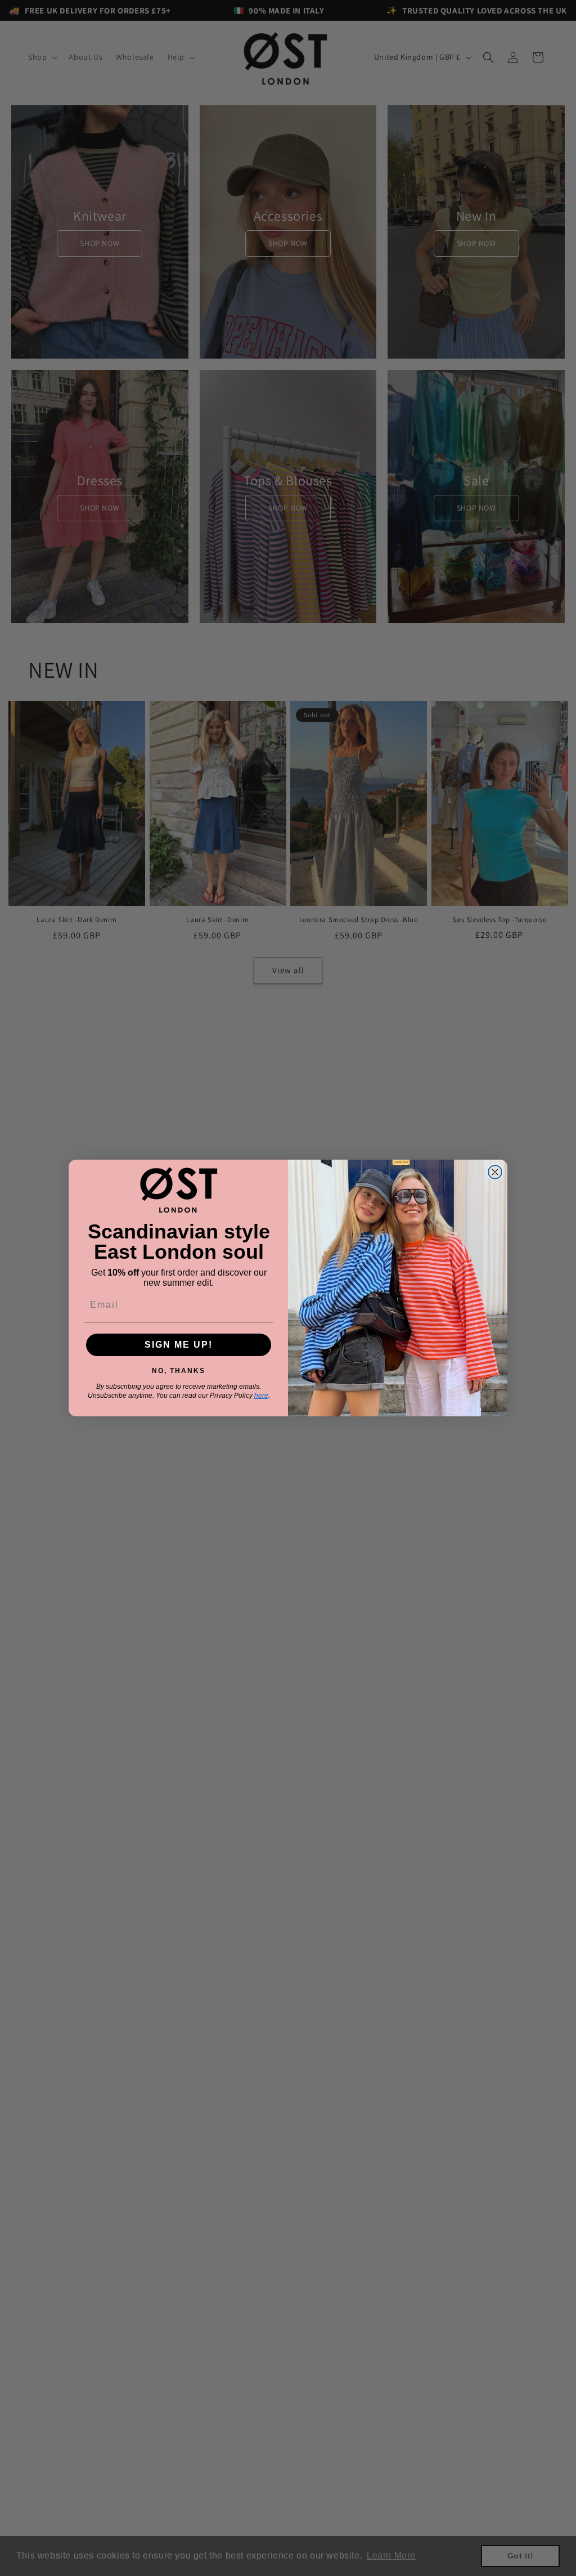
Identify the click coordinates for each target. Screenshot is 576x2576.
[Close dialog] (495, 1172)
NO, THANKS (179, 1369)
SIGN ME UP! (179, 1345)
